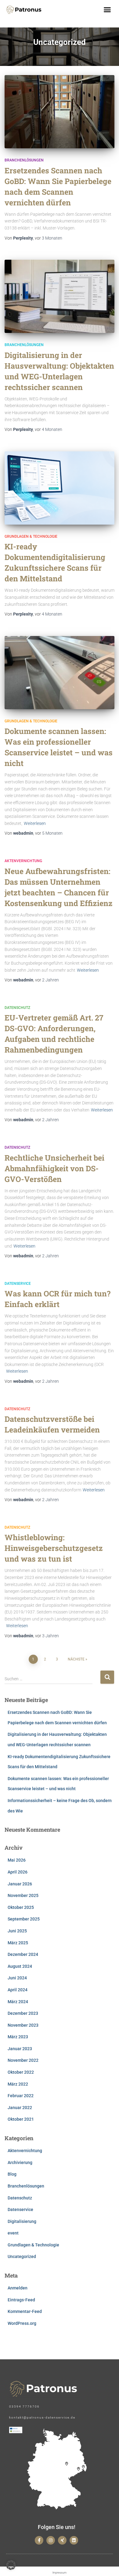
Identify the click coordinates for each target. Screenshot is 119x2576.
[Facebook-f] (39, 2540)
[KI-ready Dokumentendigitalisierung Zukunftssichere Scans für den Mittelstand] (60, 488)
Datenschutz (17, 1008)
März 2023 (18, 2037)
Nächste (76, 1659)
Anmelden (18, 2288)
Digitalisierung (22, 2221)
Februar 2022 (21, 2096)
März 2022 (18, 2084)
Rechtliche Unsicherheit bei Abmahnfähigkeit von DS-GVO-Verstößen (54, 1168)
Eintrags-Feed (21, 2300)
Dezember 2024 (23, 1954)
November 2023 (23, 2025)
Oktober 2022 (21, 2072)
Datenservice (18, 1284)
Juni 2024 (17, 1978)
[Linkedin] (74, 2540)
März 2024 (18, 2002)
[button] (107, 10)
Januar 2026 (20, 1884)
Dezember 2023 (23, 2013)
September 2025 (24, 1919)
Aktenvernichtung (23, 861)
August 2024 (20, 1966)
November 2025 (23, 1895)
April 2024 (18, 1990)
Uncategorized (22, 2256)
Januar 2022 (20, 2108)
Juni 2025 (17, 1931)
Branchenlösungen (24, 160)
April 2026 (18, 1872)
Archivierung (20, 2162)
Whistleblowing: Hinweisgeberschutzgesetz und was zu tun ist (54, 1548)
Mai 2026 (17, 1860)
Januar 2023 (20, 2049)
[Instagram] (51, 2540)
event (13, 2233)
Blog (12, 2174)
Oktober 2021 (21, 2119)
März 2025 (18, 1943)
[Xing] (62, 2540)
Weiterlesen (35, 823)
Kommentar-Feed (25, 2311)
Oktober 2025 (21, 1907)
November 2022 (23, 2060)
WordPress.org (22, 2323)
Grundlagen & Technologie (31, 537)
